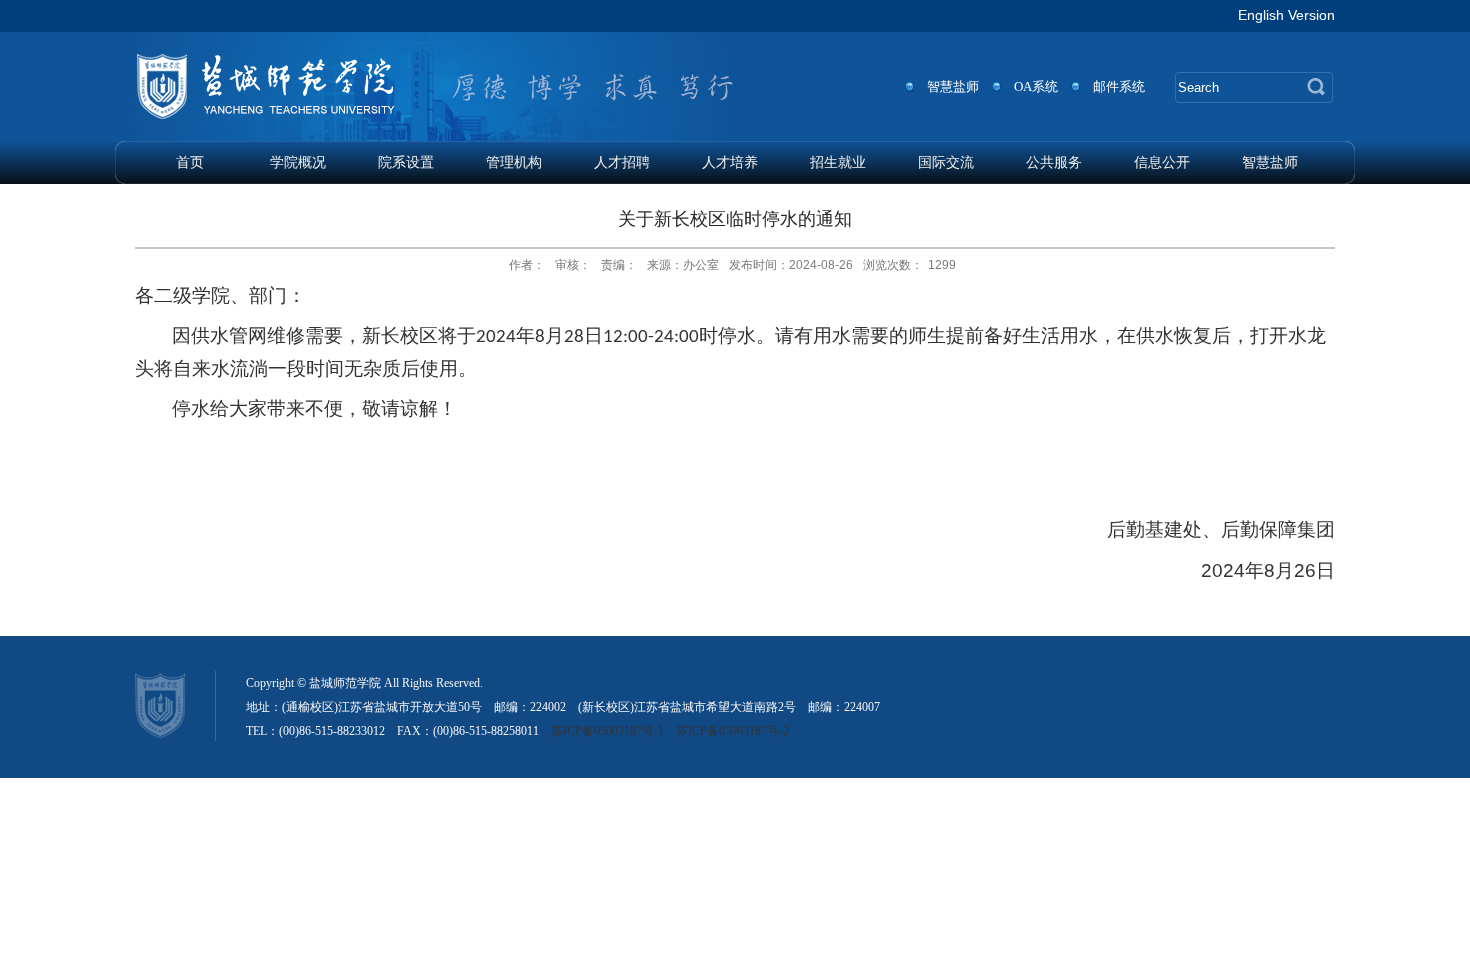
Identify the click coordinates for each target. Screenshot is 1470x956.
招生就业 (838, 162)
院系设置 (406, 162)
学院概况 (298, 162)
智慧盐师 (1270, 162)
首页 (190, 162)
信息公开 (1162, 162)
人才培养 (730, 162)
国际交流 (946, 162)
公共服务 (1054, 162)
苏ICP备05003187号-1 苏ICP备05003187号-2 (670, 731)
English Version (1286, 15)
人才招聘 (622, 162)
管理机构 (514, 162)
